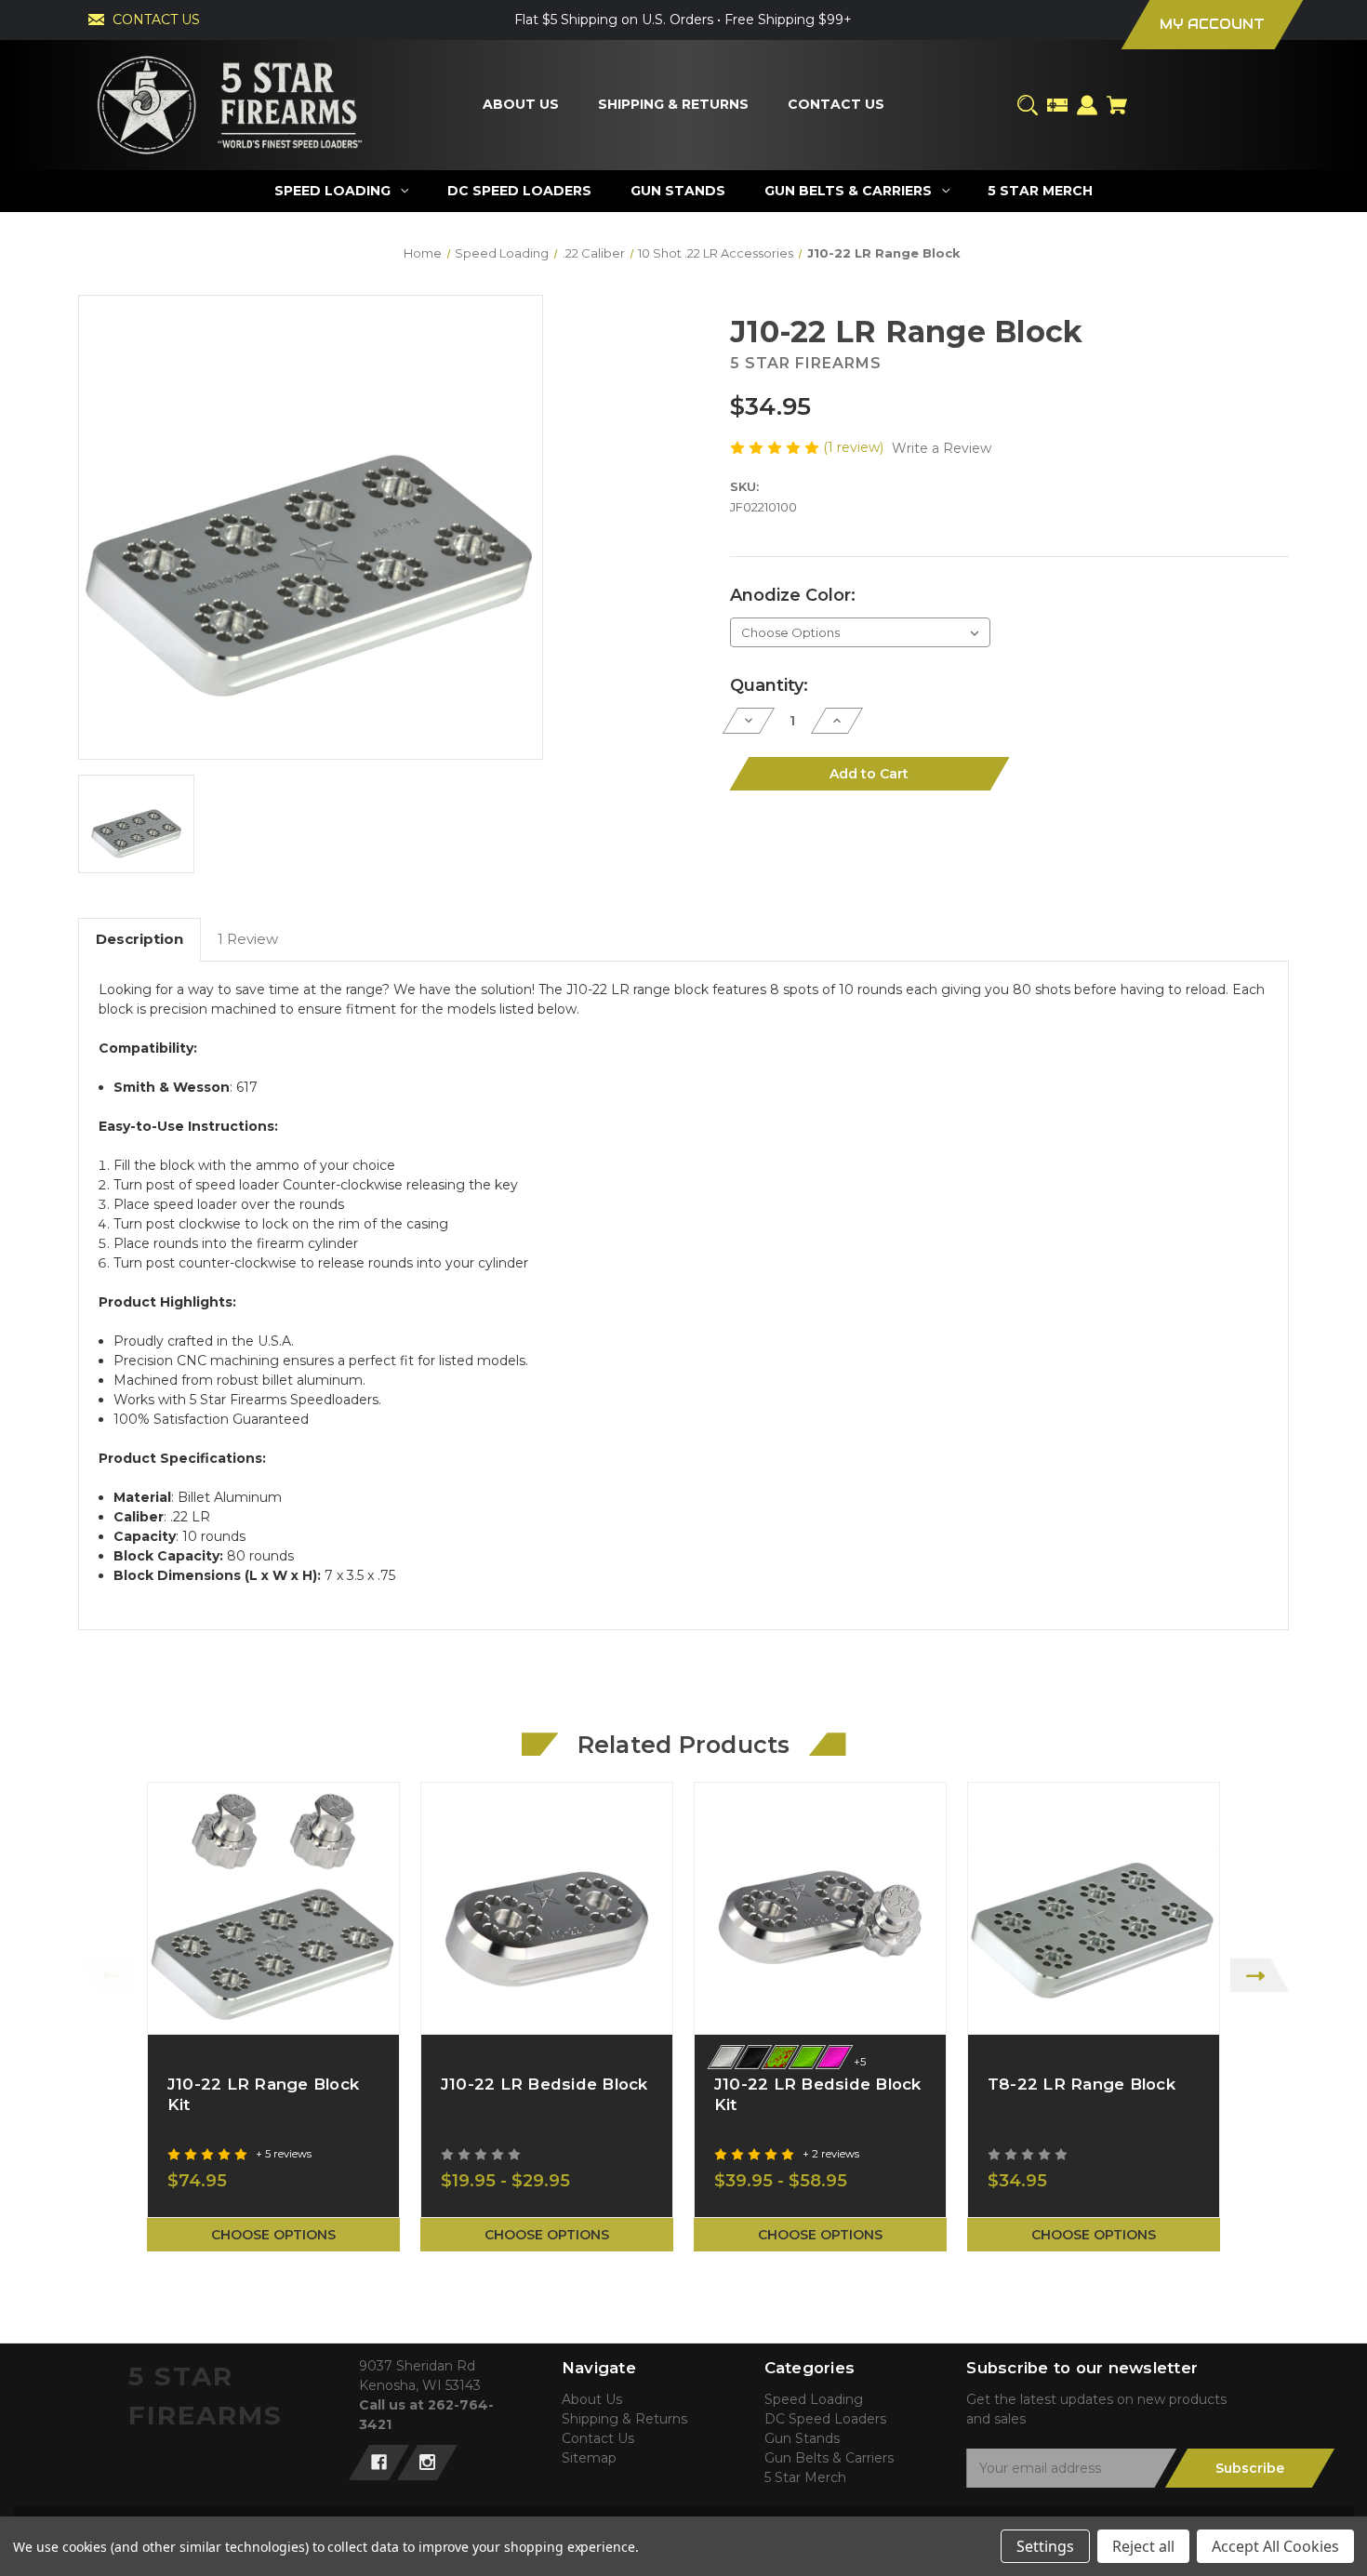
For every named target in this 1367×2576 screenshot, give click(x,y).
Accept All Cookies (1275, 2546)
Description (139, 939)
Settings (1045, 2546)
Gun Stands (802, 2438)
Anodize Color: (793, 595)
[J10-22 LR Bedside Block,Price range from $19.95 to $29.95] (547, 1908)
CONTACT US (156, 20)
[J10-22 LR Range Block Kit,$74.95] (273, 1908)
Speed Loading (814, 2399)
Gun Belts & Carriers (829, 2458)
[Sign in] (1087, 105)
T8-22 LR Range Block (1082, 2084)
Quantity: (769, 685)
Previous (107, 1975)
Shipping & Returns (624, 2419)
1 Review (248, 939)
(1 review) (855, 447)
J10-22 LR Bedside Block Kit (818, 2094)
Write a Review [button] (942, 448)
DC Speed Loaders (825, 2419)
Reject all (1143, 2546)
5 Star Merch (805, 2477)
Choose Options (273, 2235)
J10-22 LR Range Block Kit (263, 2094)
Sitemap (589, 2458)
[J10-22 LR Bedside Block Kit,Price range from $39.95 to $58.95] (820, 1908)
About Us (592, 2399)
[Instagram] (427, 2463)
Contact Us (598, 2438)
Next (1260, 1975)
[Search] (1028, 105)
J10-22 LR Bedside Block (544, 2084)
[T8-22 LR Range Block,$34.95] (1094, 1908)
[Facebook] (379, 2463)
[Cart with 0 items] (1117, 105)
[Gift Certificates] (1057, 105)
